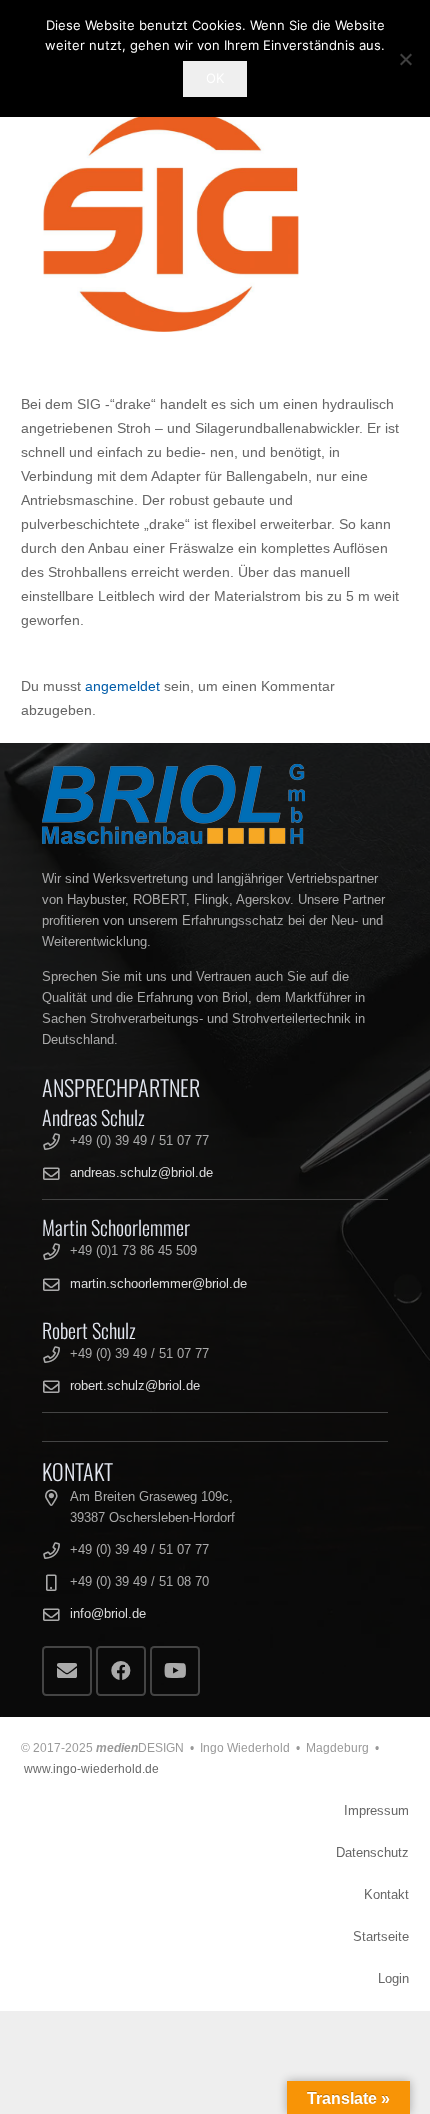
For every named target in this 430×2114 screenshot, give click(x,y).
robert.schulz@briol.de (135, 1386)
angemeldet (122, 686)
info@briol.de (108, 1614)
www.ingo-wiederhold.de (91, 1769)
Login (393, 1979)
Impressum (376, 1811)
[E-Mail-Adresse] (67, 1671)
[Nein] (405, 59)
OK (215, 78)
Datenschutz (372, 1853)
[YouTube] (175, 1671)
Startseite (381, 1937)
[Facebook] (121, 1671)
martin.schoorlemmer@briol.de (158, 1284)
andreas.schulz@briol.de (141, 1173)
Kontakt (386, 1895)
